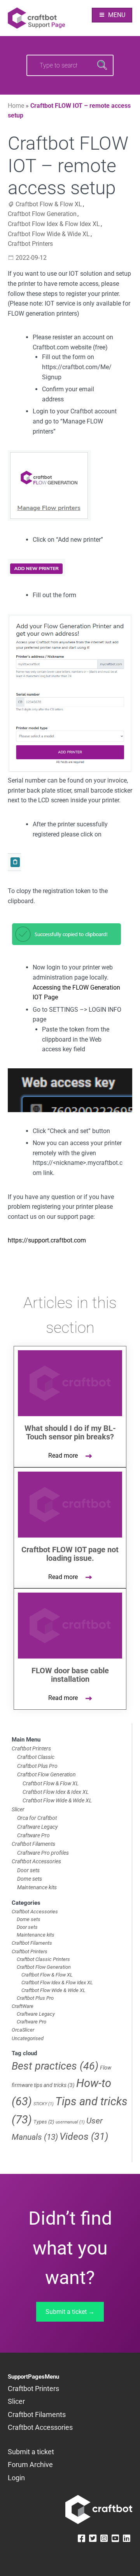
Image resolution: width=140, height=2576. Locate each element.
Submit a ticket (31, 2452)
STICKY (44, 2104)
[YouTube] (115, 2539)
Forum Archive (30, 2465)
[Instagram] (104, 2539)
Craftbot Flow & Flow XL (49, 204)
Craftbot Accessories (36, 1861)
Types (44, 2122)
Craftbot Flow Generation (42, 214)
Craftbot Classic (36, 1757)
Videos (84, 2136)
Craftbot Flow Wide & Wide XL (49, 234)
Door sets (28, 1870)
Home (16, 106)
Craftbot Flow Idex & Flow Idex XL (54, 224)
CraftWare (23, 2006)
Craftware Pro (33, 1835)
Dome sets (30, 1879)
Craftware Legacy (37, 1827)
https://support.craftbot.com (47, 1240)
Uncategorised (28, 2038)
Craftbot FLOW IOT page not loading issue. (70, 1554)
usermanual (70, 2122)
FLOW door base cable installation (70, 1675)
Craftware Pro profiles (43, 1853)
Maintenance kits (37, 1887)
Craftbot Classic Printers (43, 1959)
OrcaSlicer (23, 2030)
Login (16, 2478)
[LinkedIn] (127, 2539)
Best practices (55, 2066)
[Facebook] (81, 2539)
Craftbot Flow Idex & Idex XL (56, 1792)
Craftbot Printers (30, 244)
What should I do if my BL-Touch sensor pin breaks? (70, 1432)
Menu (117, 15)
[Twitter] (93, 2539)
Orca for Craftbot (37, 1818)
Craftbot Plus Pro (37, 1766)
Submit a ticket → (70, 2312)
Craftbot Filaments (33, 1844)
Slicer (18, 1809)
